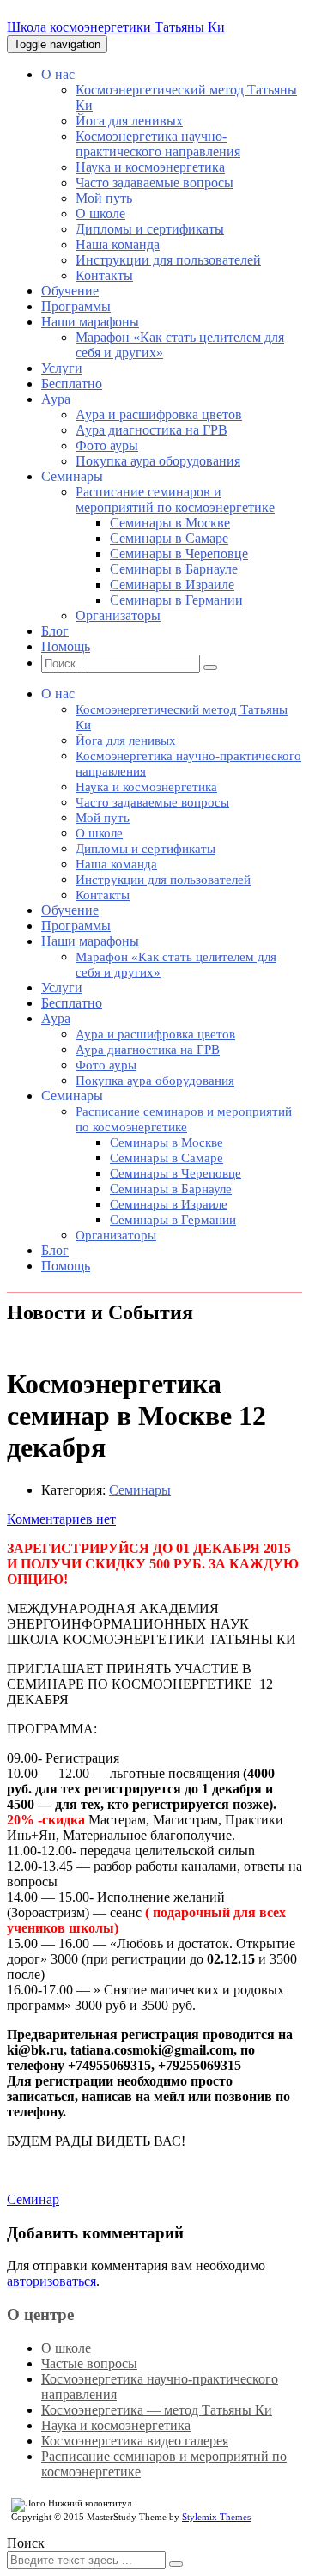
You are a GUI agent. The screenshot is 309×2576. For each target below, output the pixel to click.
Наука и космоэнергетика (150, 167)
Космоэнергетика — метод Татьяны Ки (157, 2410)
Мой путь (104, 198)
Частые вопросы (89, 2363)
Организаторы (118, 615)
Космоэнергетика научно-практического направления (158, 144)
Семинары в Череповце (179, 554)
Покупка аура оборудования (158, 461)
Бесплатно (72, 384)
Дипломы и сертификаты (150, 229)
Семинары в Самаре (169, 538)
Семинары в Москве (170, 523)
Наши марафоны (90, 322)
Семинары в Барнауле (174, 569)
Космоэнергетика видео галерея (135, 2441)
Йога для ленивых (129, 121)
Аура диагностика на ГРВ (151, 430)
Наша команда (118, 244)
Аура (56, 399)
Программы (76, 306)
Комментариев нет (61, 1519)
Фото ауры (107, 445)
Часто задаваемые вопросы (154, 183)
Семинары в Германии (176, 600)
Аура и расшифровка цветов (159, 414)
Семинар (33, 2199)
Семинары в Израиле (172, 585)
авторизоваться (51, 2281)
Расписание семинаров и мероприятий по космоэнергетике (175, 499)
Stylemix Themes (216, 2517)
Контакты (104, 275)
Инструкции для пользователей (168, 260)
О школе (100, 213)
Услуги (62, 368)
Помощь (66, 646)
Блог (55, 631)
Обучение (70, 291)
